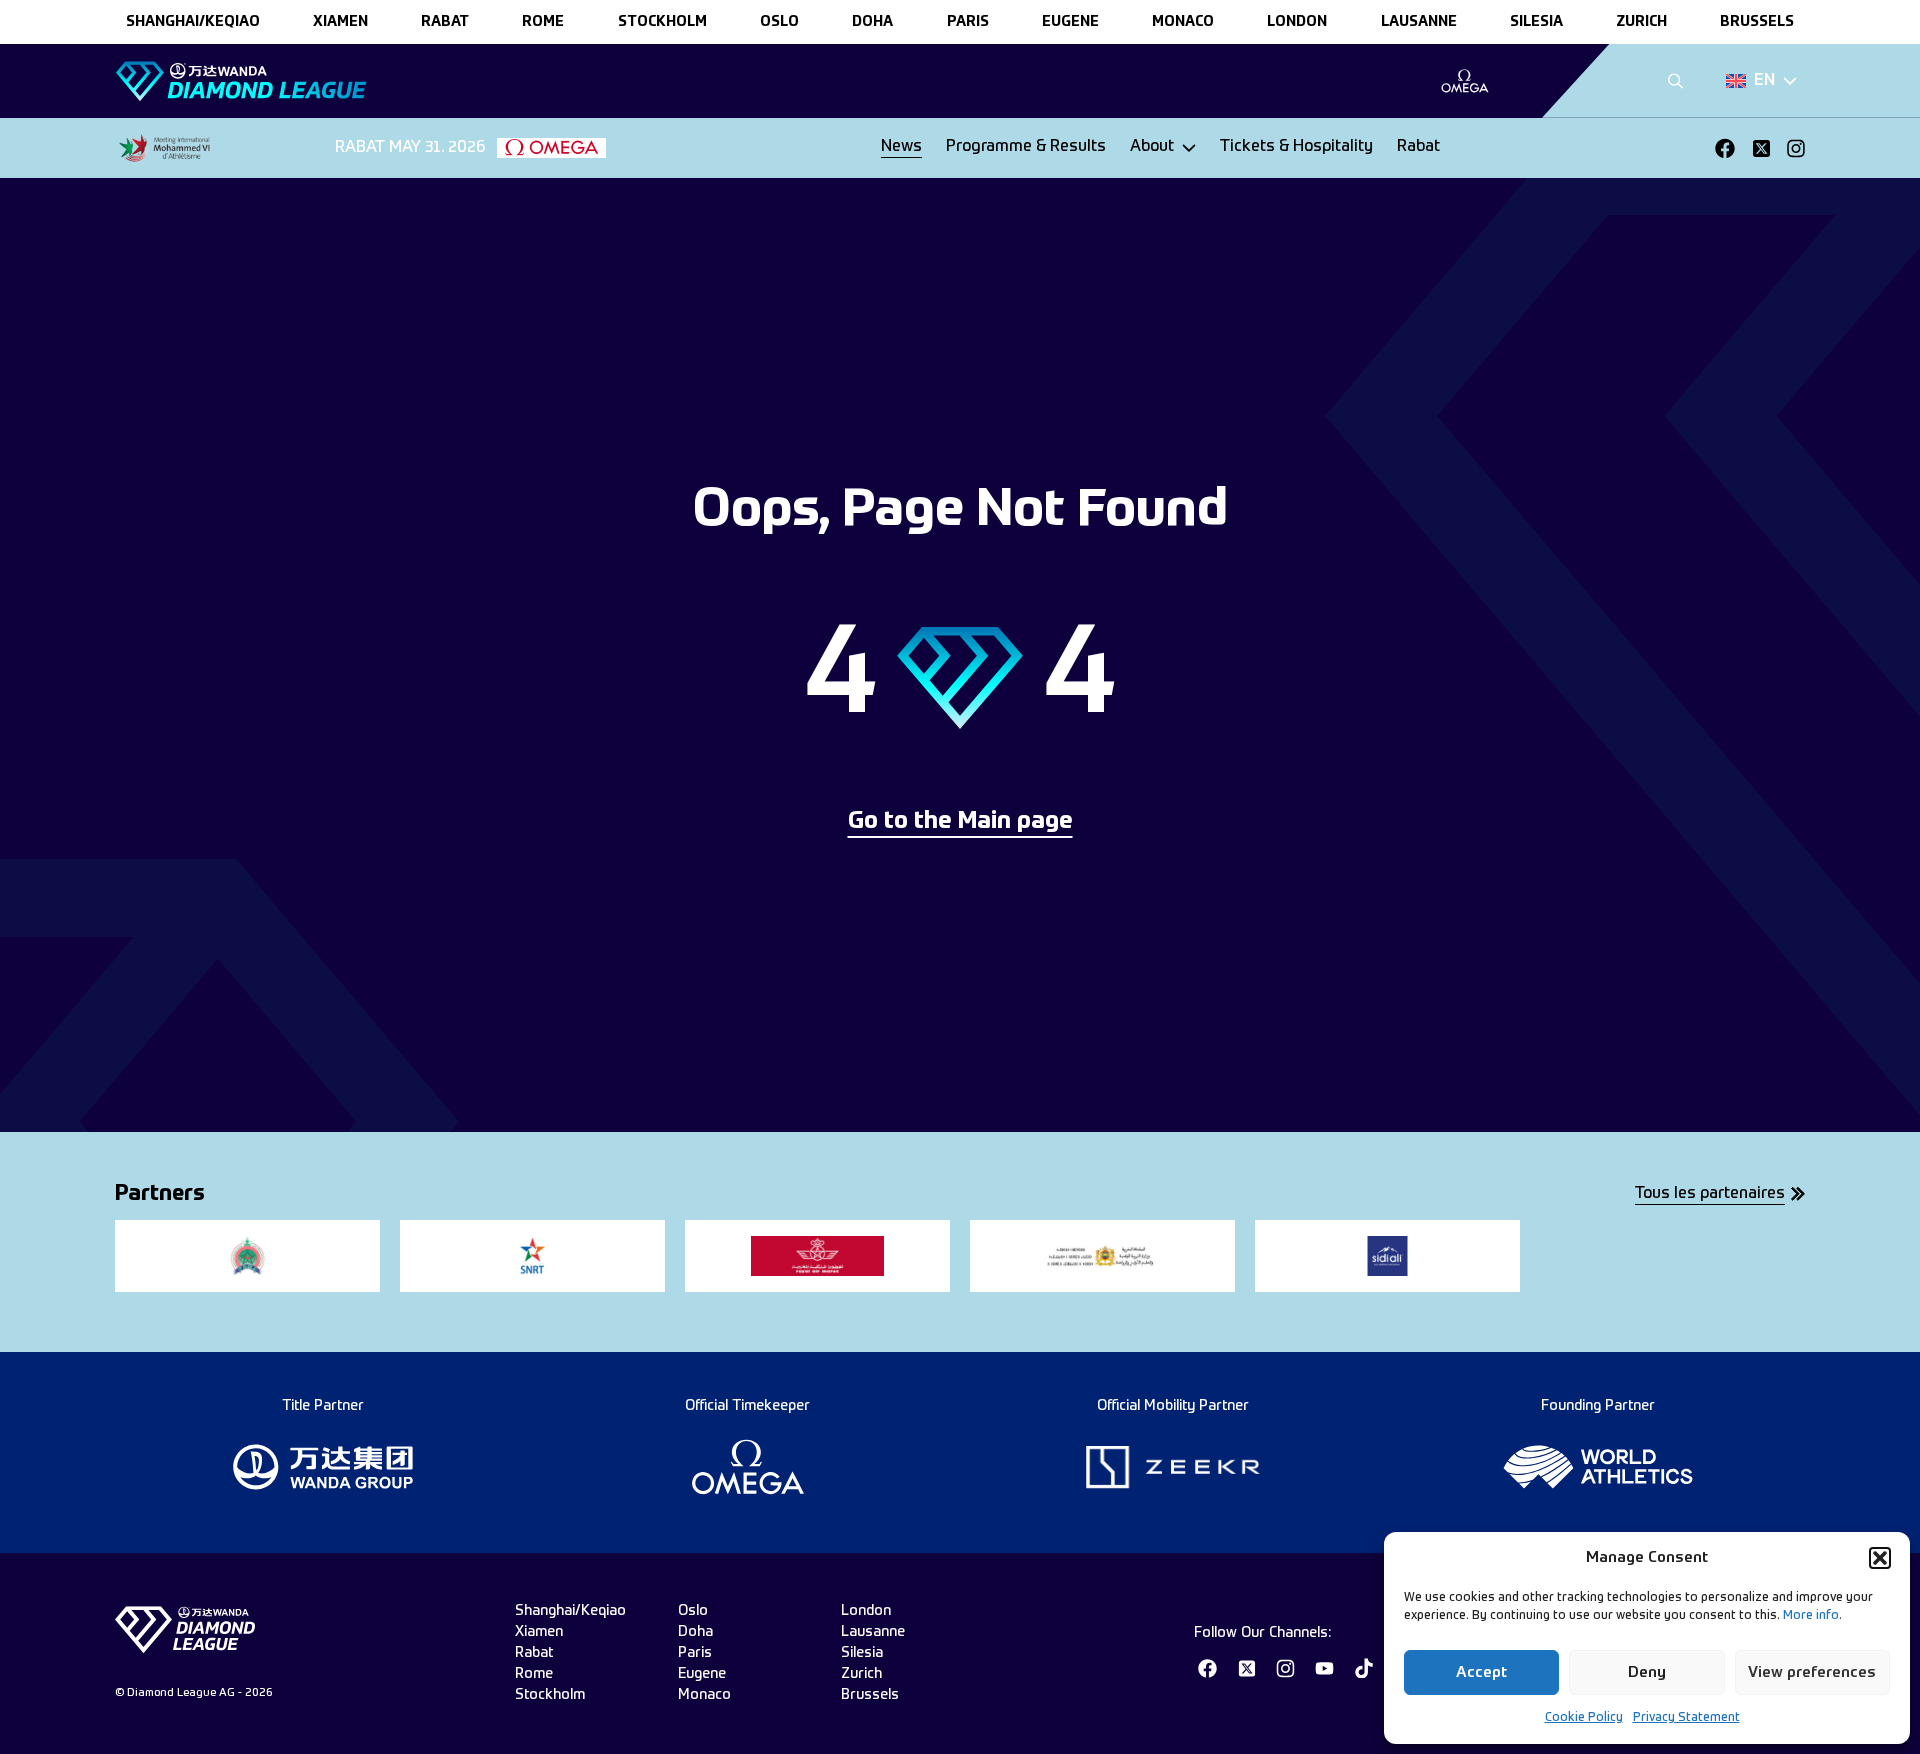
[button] (1880, 1558)
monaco (1183, 22)
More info (1811, 1616)
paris (968, 22)
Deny (1647, 1672)
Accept (1481, 1672)
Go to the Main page (960, 822)
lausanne (1419, 22)
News (901, 147)
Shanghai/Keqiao (193, 22)
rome (543, 22)
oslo (779, 22)
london (1297, 22)
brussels (1757, 22)
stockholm (662, 22)
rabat (445, 22)
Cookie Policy (1584, 1718)
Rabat (1418, 147)
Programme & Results (1026, 147)
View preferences (1812, 1672)
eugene (1070, 22)
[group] (1464, 81)
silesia (1536, 22)
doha (872, 22)
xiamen (340, 22)
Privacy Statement (1686, 1718)
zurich (1641, 22)
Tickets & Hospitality (1296, 147)
